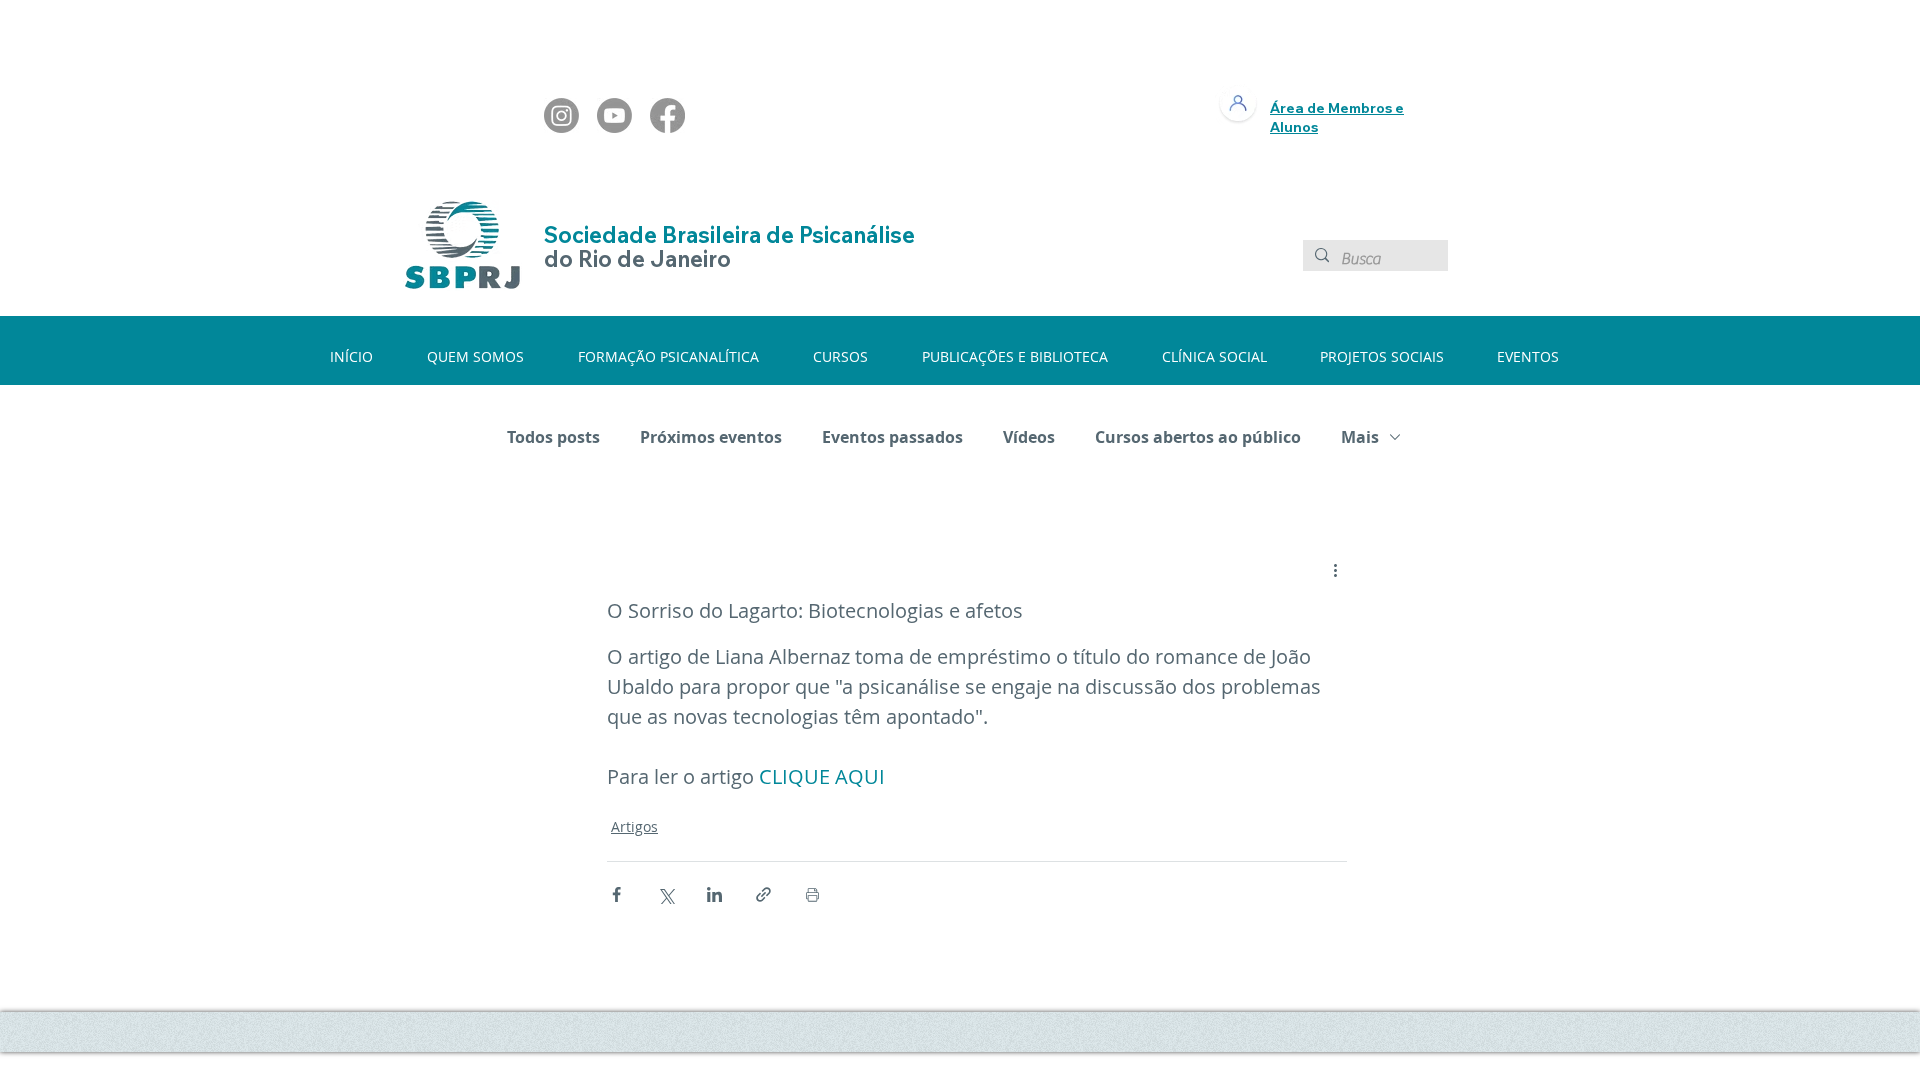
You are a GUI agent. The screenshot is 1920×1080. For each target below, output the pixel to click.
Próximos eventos (711, 437)
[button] (487, 356)
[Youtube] (614, 115)
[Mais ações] (1335, 570)
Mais (1360, 437)
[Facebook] (667, 115)
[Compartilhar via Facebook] (616, 894)
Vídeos (1029, 437)
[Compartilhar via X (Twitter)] (665, 894)
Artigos (634, 826)
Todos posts (553, 437)
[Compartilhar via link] (763, 894)
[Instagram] (561, 115)
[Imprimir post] (812, 894)
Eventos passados (892, 437)
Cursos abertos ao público (1198, 437)
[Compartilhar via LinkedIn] (714, 894)
